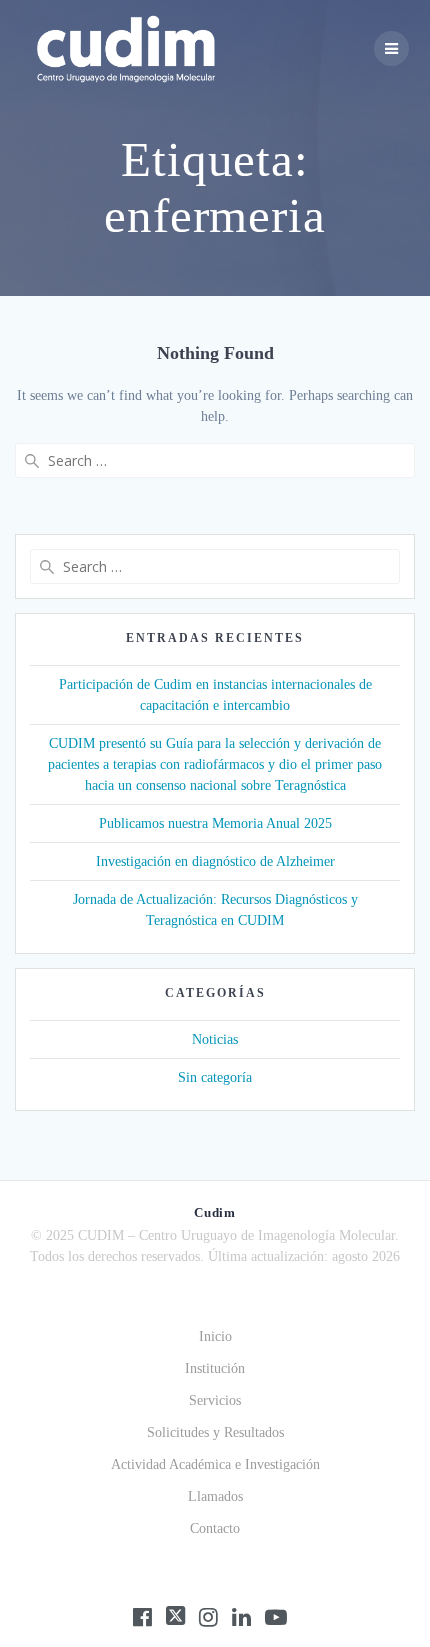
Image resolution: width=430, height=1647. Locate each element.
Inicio (215, 1336)
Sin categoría (215, 1077)
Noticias (215, 1039)
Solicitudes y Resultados (215, 1432)
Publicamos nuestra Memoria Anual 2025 (215, 823)
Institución (215, 1368)
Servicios (215, 1400)
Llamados (215, 1496)
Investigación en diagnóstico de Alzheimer (215, 861)
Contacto (215, 1528)
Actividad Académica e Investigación (215, 1464)
